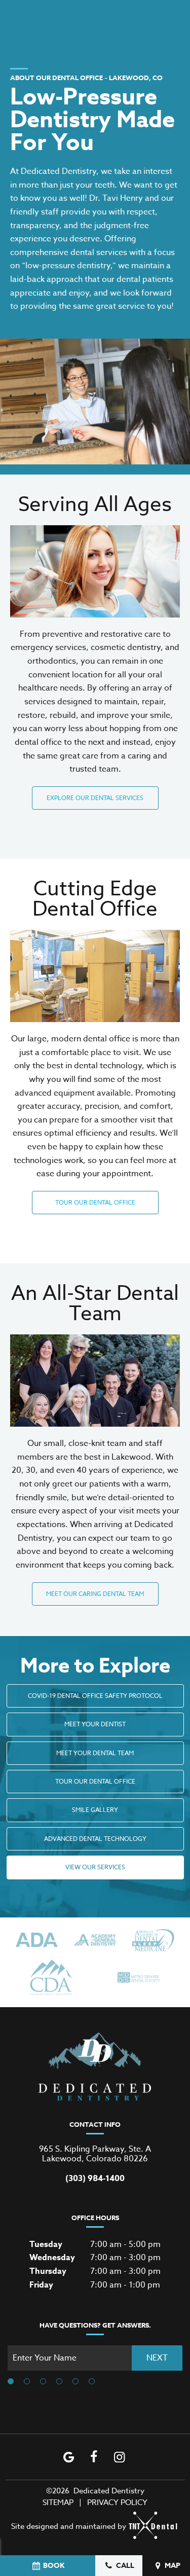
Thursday (48, 2271)
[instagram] (119, 2457)
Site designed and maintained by (69, 2526)
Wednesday (52, 2258)
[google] (68, 2457)
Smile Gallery (95, 1810)
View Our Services (95, 1867)
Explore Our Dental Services (95, 798)
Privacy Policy (117, 2502)
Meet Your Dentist (95, 1724)
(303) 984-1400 (95, 2179)
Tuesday (46, 2244)
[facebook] (94, 2457)
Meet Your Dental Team (95, 1753)
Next (157, 2358)
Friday (41, 2285)
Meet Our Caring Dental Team (95, 1594)
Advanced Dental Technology (95, 1839)
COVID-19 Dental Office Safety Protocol (95, 1696)
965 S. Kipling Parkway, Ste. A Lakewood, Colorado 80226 (95, 2154)
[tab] (11, 2382)
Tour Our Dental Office (95, 1202)
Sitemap (58, 2502)
